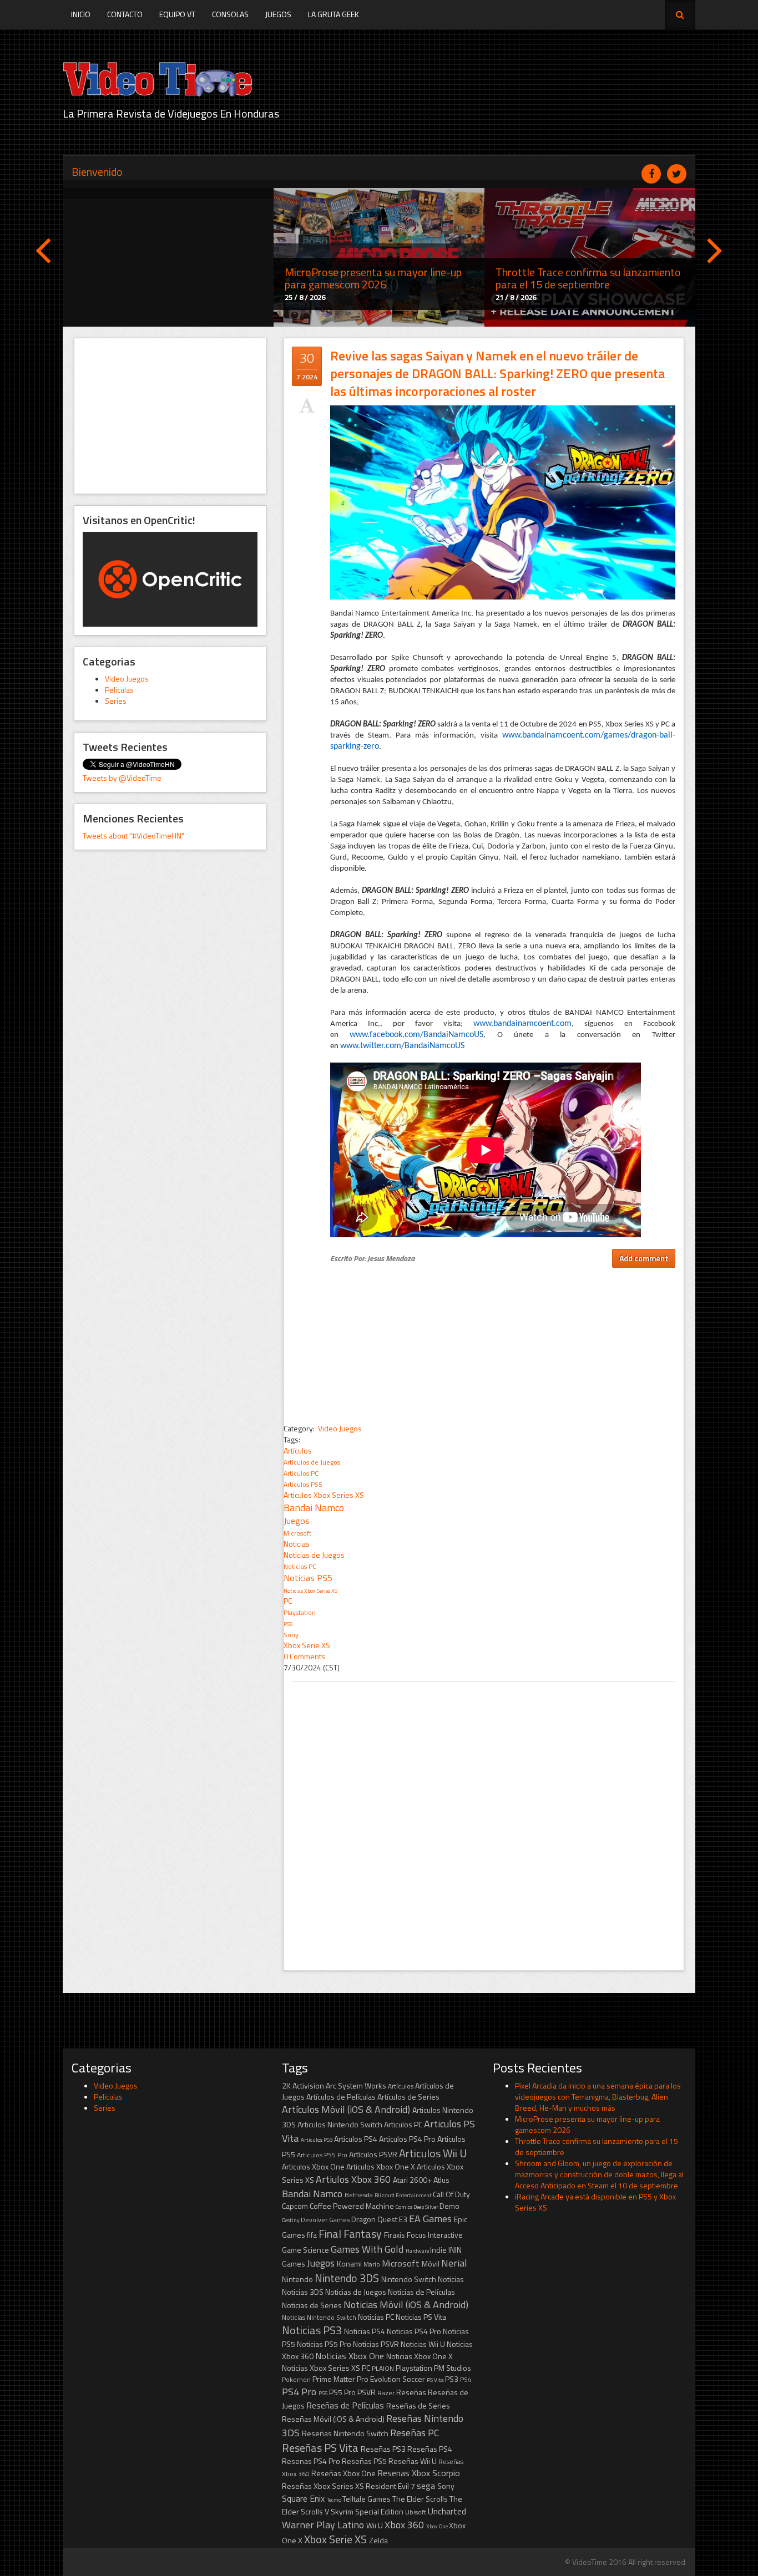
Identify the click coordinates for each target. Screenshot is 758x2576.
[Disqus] (484, 1821)
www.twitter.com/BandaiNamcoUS (402, 1046)
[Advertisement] (170, 416)
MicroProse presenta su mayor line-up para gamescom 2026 (587, 2124)
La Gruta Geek (333, 14)
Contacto (125, 14)
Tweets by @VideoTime (122, 778)
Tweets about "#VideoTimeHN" (133, 835)
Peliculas (119, 690)
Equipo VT (177, 14)
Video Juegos (127, 679)
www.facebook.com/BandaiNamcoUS (416, 1035)
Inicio (81, 14)
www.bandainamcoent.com (522, 1024)
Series (116, 701)
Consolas (230, 14)
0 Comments (304, 1656)
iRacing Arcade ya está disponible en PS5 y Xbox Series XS (595, 2202)
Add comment (644, 1258)
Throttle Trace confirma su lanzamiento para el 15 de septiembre (597, 2146)
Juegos (278, 14)
